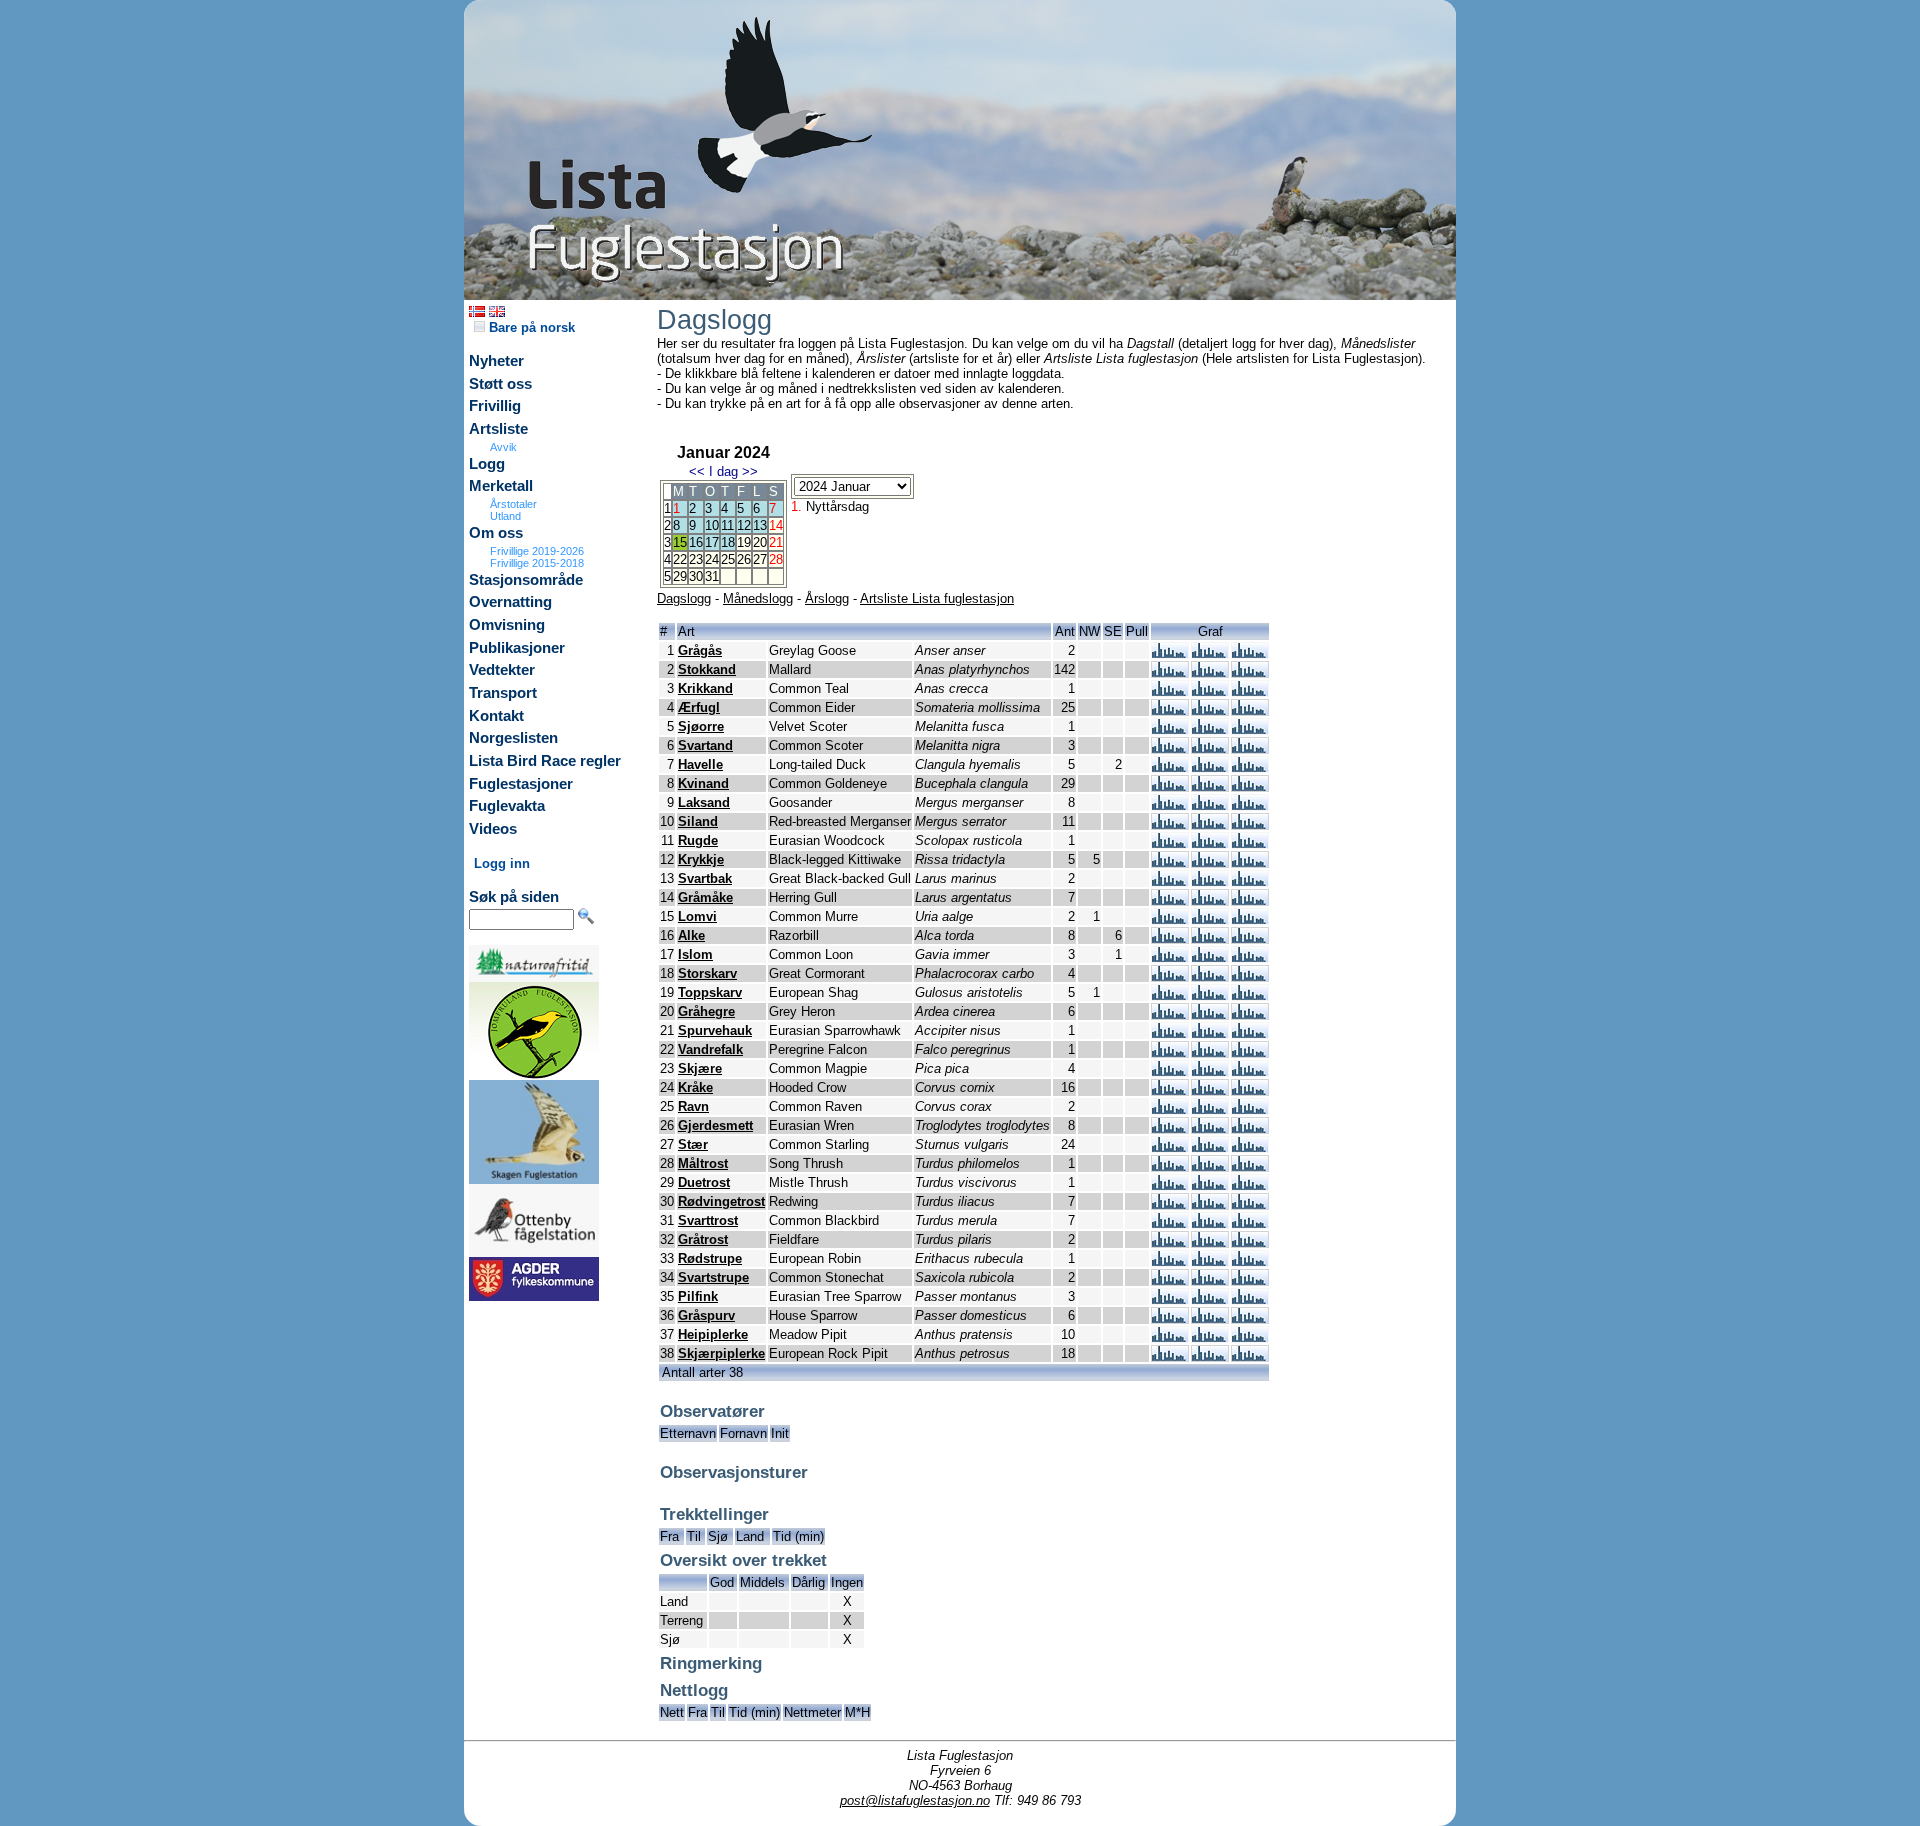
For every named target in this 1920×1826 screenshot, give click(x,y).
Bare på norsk (530, 327)
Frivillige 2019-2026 (537, 551)
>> (750, 471)
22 (680, 559)
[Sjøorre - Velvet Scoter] (1170, 729)
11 (727, 525)
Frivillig (495, 406)
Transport (503, 693)
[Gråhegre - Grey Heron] (1170, 1014)
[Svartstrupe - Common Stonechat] (1170, 1280)
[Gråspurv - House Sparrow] (1170, 1318)
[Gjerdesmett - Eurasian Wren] (1170, 1128)
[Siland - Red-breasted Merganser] (1170, 824)
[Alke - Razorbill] (1170, 938)
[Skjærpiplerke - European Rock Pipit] (1170, 1356)
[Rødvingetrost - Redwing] (1170, 1204)
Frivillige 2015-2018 (537, 563)
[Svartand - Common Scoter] (1170, 748)
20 (760, 542)
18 (728, 542)
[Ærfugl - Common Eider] (1170, 710)
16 (696, 542)
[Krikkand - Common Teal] (1170, 691)
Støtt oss (500, 384)
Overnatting (510, 602)
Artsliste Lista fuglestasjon (937, 598)
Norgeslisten (513, 738)
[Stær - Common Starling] (1170, 1147)
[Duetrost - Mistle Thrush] (1170, 1185)
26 (744, 559)
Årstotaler (513, 504)
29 (680, 576)
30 (696, 576)
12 (744, 525)
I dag (723, 471)
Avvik (503, 447)
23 (696, 559)
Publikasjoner (517, 648)
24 (712, 559)
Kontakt (496, 716)
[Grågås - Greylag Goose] (1170, 653)
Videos (493, 829)
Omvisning (507, 625)
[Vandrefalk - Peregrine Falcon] (1170, 1052)
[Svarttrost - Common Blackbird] (1170, 1223)
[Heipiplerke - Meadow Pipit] (1170, 1337)
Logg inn (502, 863)
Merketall (501, 486)
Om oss (496, 533)
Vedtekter (502, 670)
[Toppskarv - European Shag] (1170, 995)
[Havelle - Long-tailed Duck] (1170, 767)
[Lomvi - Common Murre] (1170, 919)
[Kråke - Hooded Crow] (1170, 1090)
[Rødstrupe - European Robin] (1170, 1261)
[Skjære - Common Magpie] (1170, 1071)
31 (712, 576)
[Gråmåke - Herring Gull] (1170, 900)
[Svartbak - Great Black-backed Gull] (1170, 881)
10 (712, 525)
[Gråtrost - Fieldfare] (1170, 1242)
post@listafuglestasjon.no (915, 1800)
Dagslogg (684, 598)
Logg (487, 464)
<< (697, 471)
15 (680, 542)
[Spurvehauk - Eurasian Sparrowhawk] (1170, 1033)
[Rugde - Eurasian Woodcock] (1170, 843)
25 (728, 559)
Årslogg (827, 598)
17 (712, 542)
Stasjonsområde (526, 580)
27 (760, 559)
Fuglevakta (507, 806)
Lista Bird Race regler (545, 761)
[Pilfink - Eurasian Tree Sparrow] (1170, 1299)
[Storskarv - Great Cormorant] (1170, 976)
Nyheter (496, 361)
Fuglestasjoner (521, 784)
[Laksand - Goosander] (1170, 805)
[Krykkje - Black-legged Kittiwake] (1170, 862)
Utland (505, 516)
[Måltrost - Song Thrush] (1170, 1166)
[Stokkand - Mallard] (1170, 672)
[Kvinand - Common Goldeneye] (1170, 786)
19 (744, 542)
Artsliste (498, 429)
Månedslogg (758, 598)
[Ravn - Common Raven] (1170, 1109)
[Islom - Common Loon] (1170, 957)
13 (760, 525)
